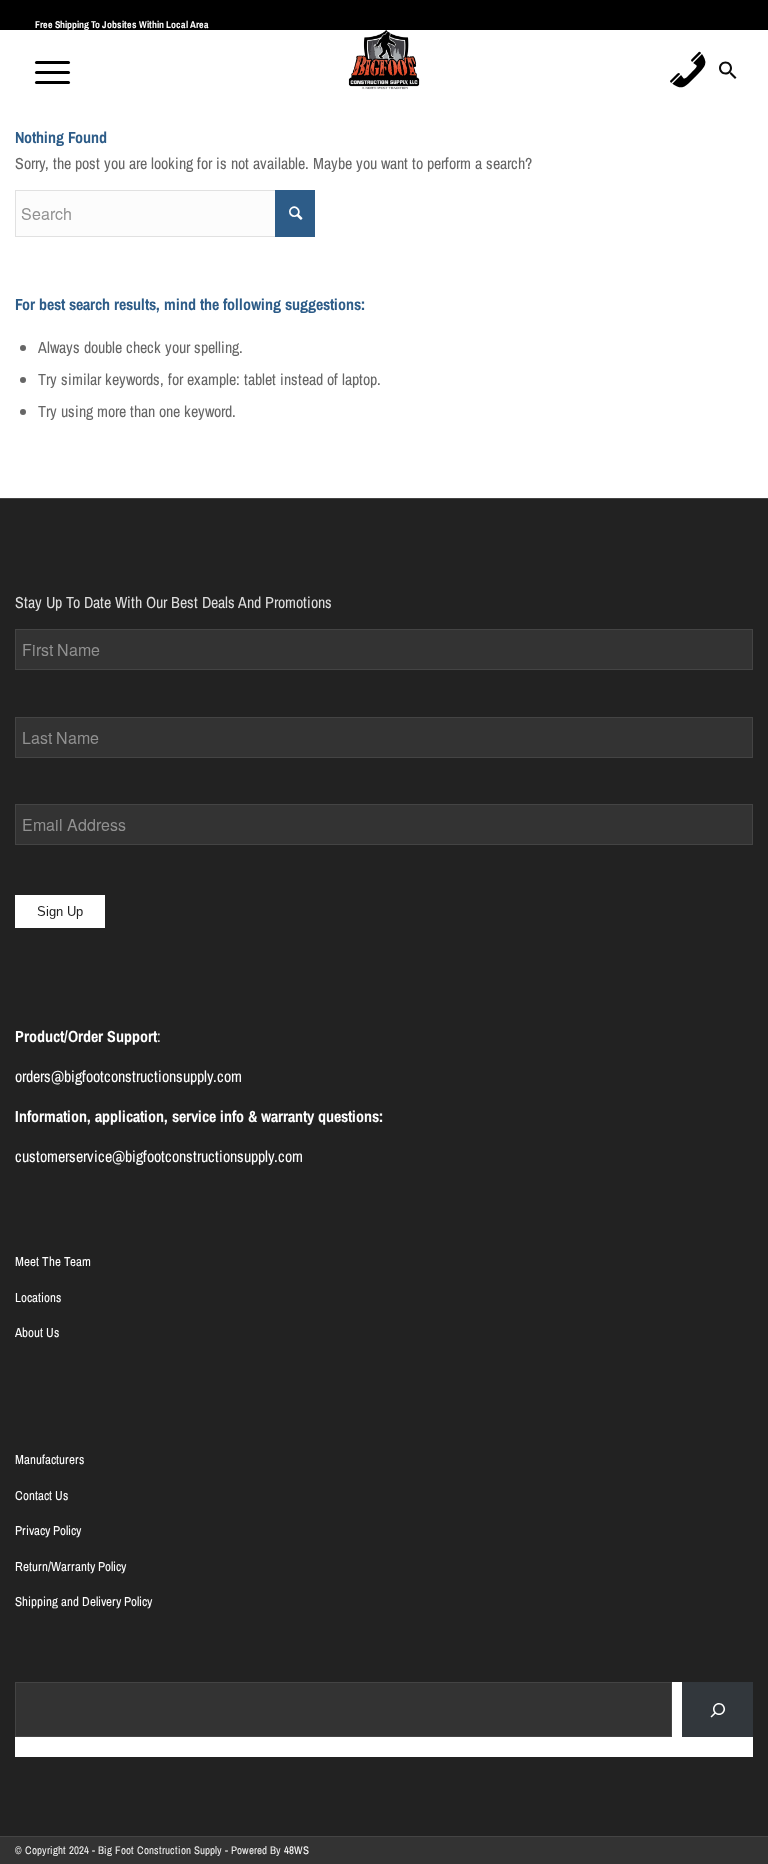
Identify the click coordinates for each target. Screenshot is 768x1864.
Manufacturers (49, 1459)
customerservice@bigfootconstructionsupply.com (159, 1156)
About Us (37, 1332)
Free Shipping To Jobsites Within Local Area (122, 24)
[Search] (717, 1709)
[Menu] (42, 70)
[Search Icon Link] (728, 76)
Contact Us (41, 1495)
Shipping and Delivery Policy (83, 1601)
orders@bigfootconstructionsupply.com (128, 1076)
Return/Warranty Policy (70, 1566)
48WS (296, 1850)
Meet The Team (53, 1261)
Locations (38, 1297)
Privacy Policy (48, 1530)
